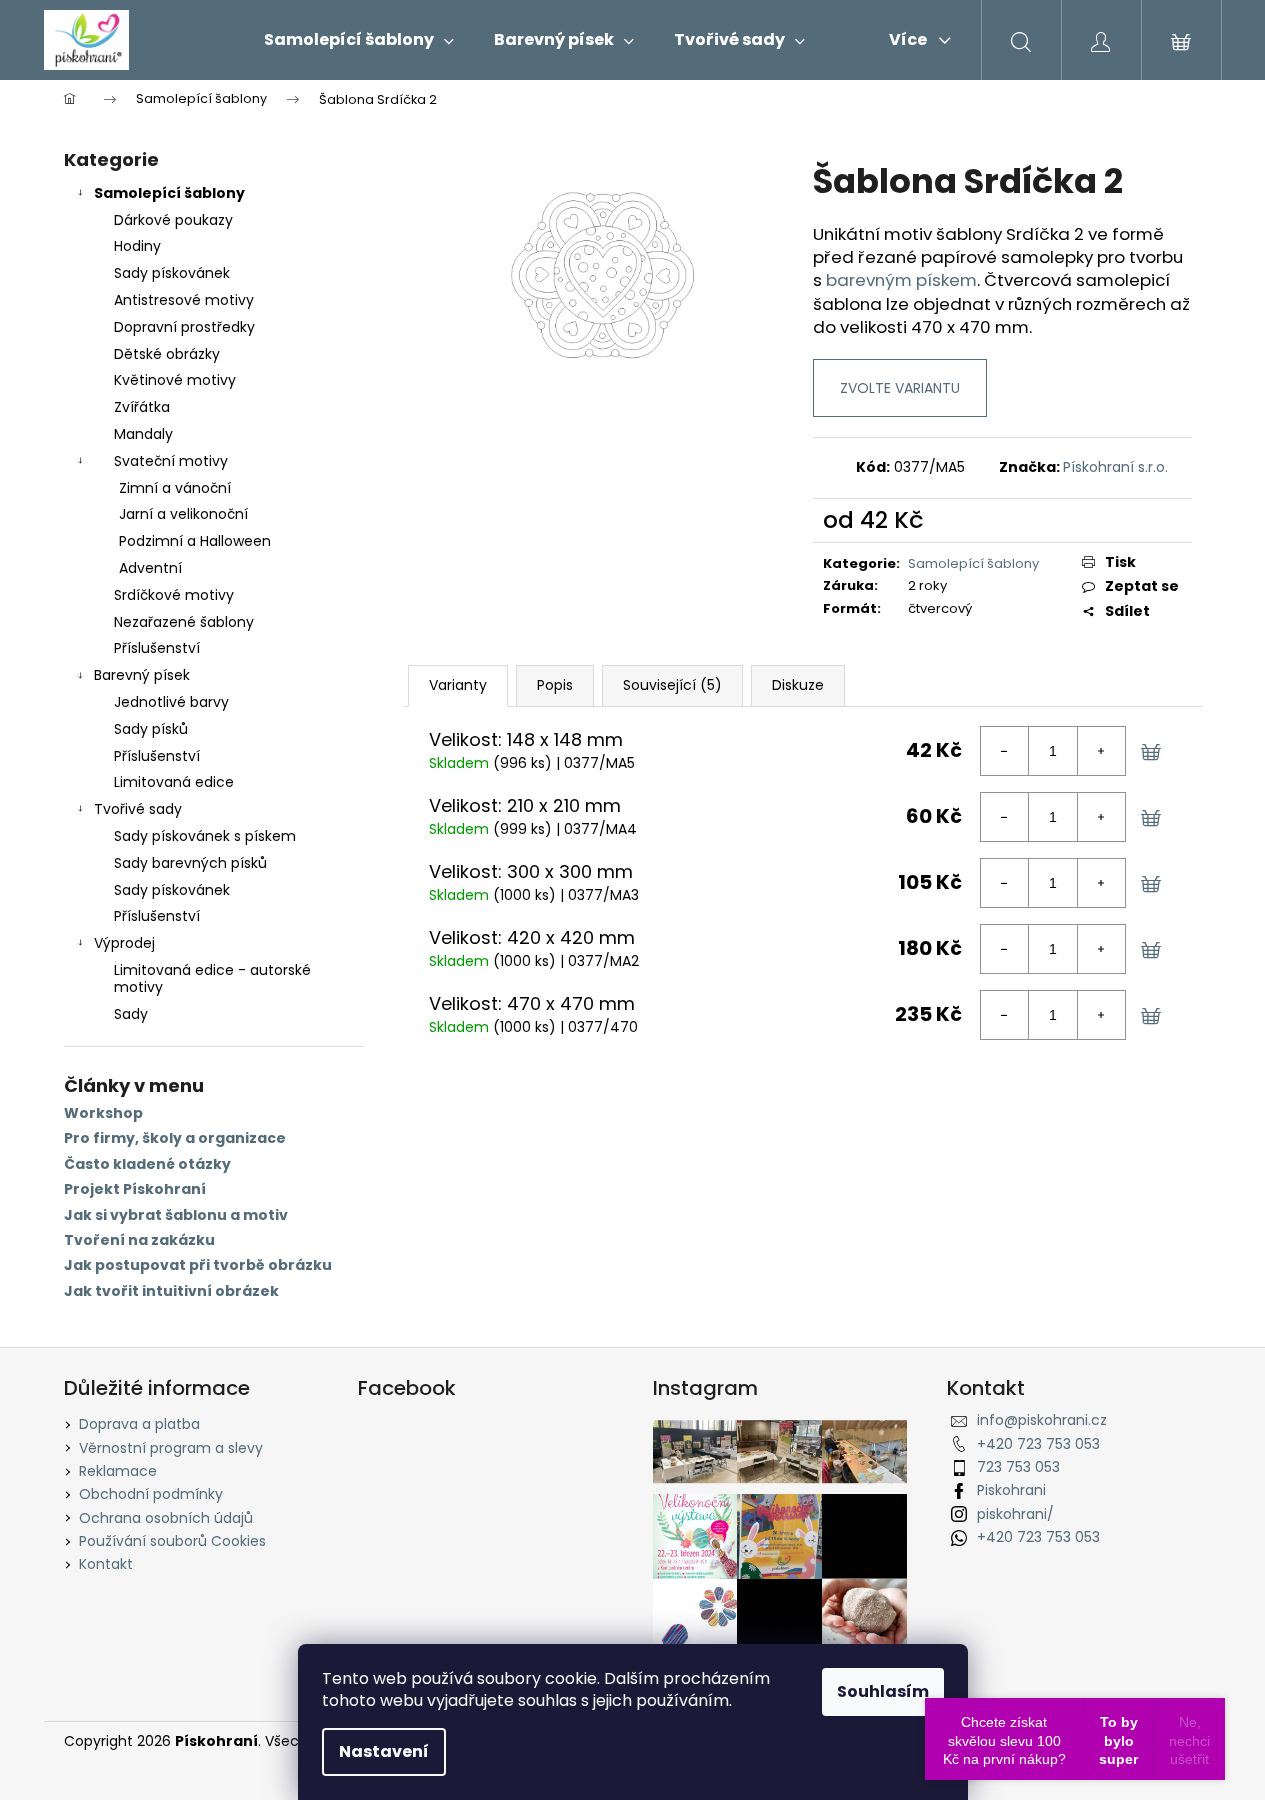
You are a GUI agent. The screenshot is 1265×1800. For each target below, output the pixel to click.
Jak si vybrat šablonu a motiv (176, 1215)
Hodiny (137, 246)
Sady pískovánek (172, 273)
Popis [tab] (555, 685)
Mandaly (143, 434)
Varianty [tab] (458, 685)
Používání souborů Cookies (172, 1541)
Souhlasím (883, 1691)
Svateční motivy (171, 461)
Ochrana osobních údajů (166, 1518)
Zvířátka (142, 407)
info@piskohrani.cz (1042, 1420)
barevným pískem (901, 280)
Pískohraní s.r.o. (1115, 467)
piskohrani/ (1015, 1514)
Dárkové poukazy (173, 220)
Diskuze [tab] (798, 685)
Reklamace (118, 1471)
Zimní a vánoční (175, 488)
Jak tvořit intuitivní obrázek (171, 1291)
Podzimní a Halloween (195, 541)
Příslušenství (157, 648)
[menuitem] (359, 40)
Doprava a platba (139, 1424)
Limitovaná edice (174, 782)
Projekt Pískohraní (135, 1189)
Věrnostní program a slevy (171, 1448)
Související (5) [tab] (672, 685)
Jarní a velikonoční (183, 514)
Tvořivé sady (138, 809)
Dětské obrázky (167, 354)
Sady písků (151, 729)
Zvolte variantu (900, 388)
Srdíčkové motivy (174, 595)
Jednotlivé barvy (171, 702)
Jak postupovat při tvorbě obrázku (198, 1265)
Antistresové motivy (184, 300)
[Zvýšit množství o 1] (1101, 751)
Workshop (103, 1113)
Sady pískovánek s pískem (205, 836)
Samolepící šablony (169, 193)
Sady (131, 1014)
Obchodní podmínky (151, 1494)
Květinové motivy (175, 380)
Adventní (150, 568)
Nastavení (384, 1751)
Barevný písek (142, 675)
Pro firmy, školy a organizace (175, 1138)
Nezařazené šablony (184, 622)
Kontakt (106, 1564)
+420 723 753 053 (1038, 1444)
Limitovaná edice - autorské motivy (212, 978)
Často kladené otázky (147, 1164)
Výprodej (124, 943)
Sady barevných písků (190, 863)
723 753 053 (1018, 1467)
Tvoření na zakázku (139, 1240)
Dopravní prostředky (184, 327)
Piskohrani (1011, 1490)
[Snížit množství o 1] (1005, 751)
